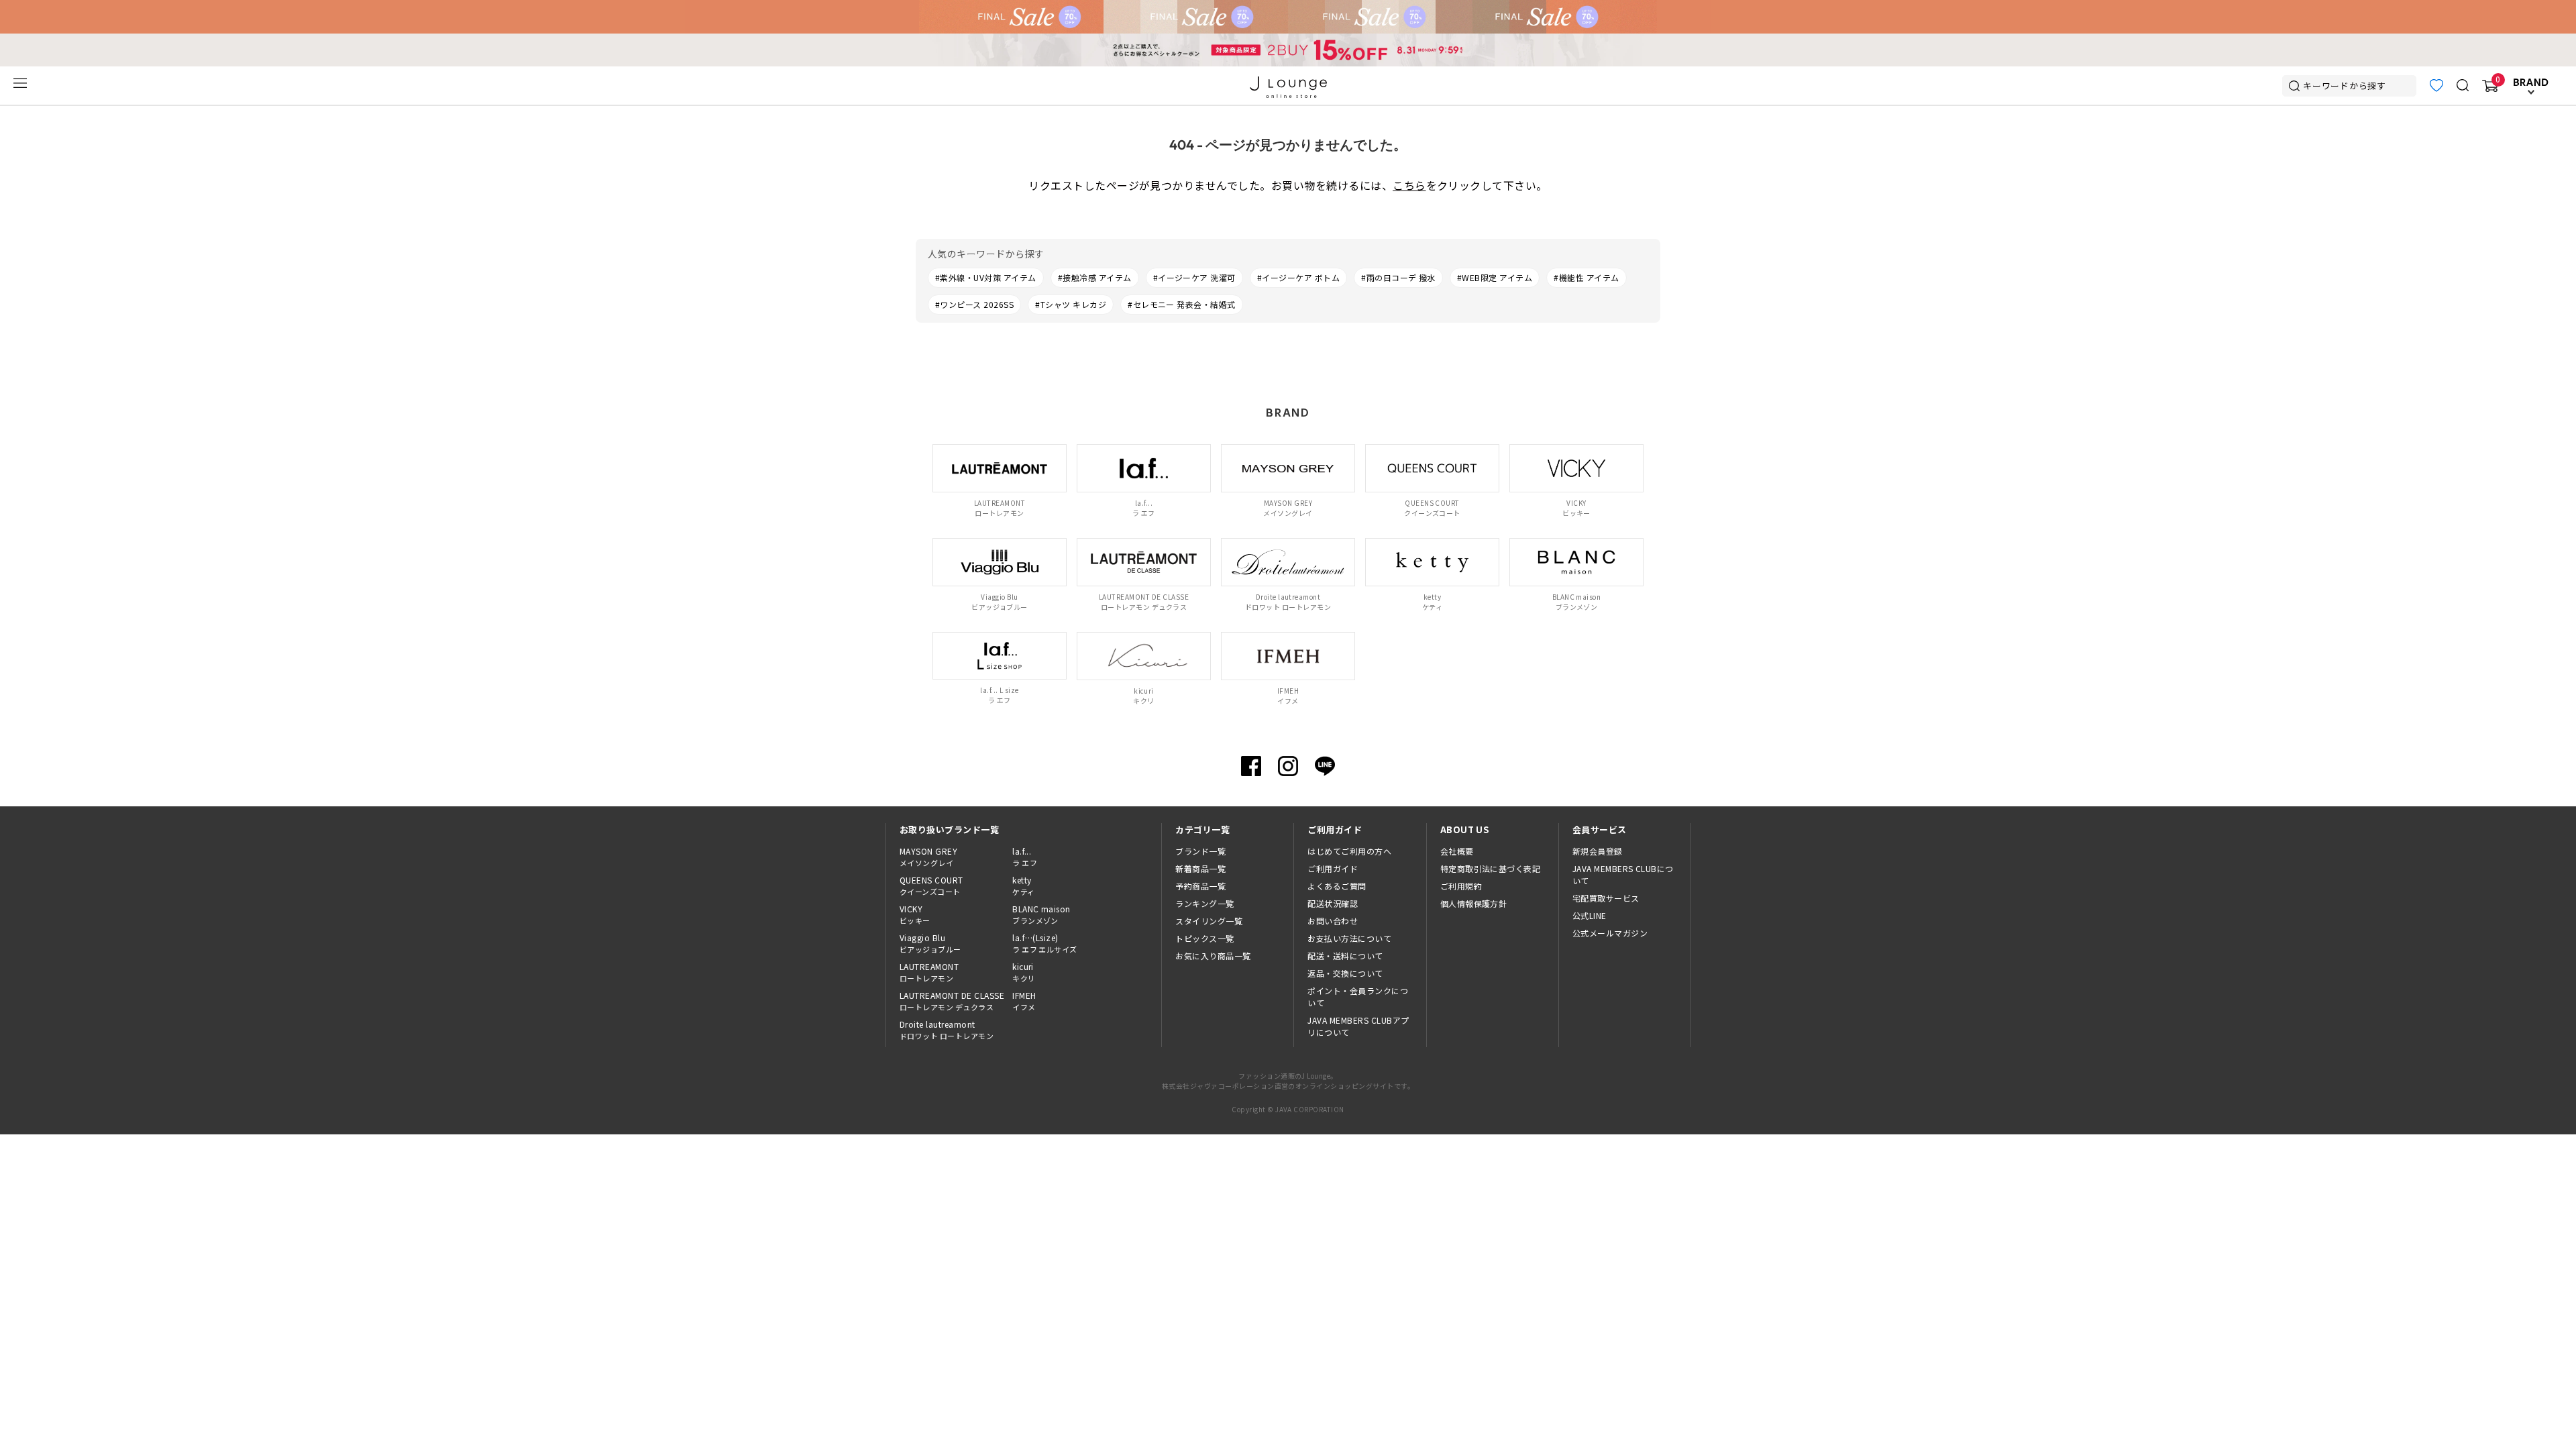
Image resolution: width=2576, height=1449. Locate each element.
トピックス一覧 (1204, 938)
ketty (1023, 885)
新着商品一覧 (1200, 868)
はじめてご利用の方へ (1349, 851)
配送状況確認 (1333, 903)
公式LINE (1590, 915)
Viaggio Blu (930, 943)
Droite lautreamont (947, 1030)
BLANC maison (1041, 914)
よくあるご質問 (1337, 886)
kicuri (1024, 972)
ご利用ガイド (1333, 868)
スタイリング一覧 (1209, 921)
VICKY (915, 914)
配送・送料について (1345, 956)
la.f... (1025, 857)
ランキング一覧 (1204, 903)
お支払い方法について (1349, 938)
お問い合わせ (1333, 921)
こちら (1409, 185)
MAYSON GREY (928, 857)
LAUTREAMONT (929, 972)
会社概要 (1457, 851)
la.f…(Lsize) (1045, 943)
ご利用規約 (1461, 886)
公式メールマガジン (1610, 933)
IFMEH (1024, 1001)
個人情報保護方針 (1474, 903)
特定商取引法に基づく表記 (1491, 868)
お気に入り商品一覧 (1213, 956)
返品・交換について (1345, 973)
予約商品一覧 (1200, 886)
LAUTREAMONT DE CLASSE (952, 1001)
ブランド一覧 (1200, 851)
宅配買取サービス (1606, 898)
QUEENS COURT (931, 885)
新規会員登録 (1598, 851)
